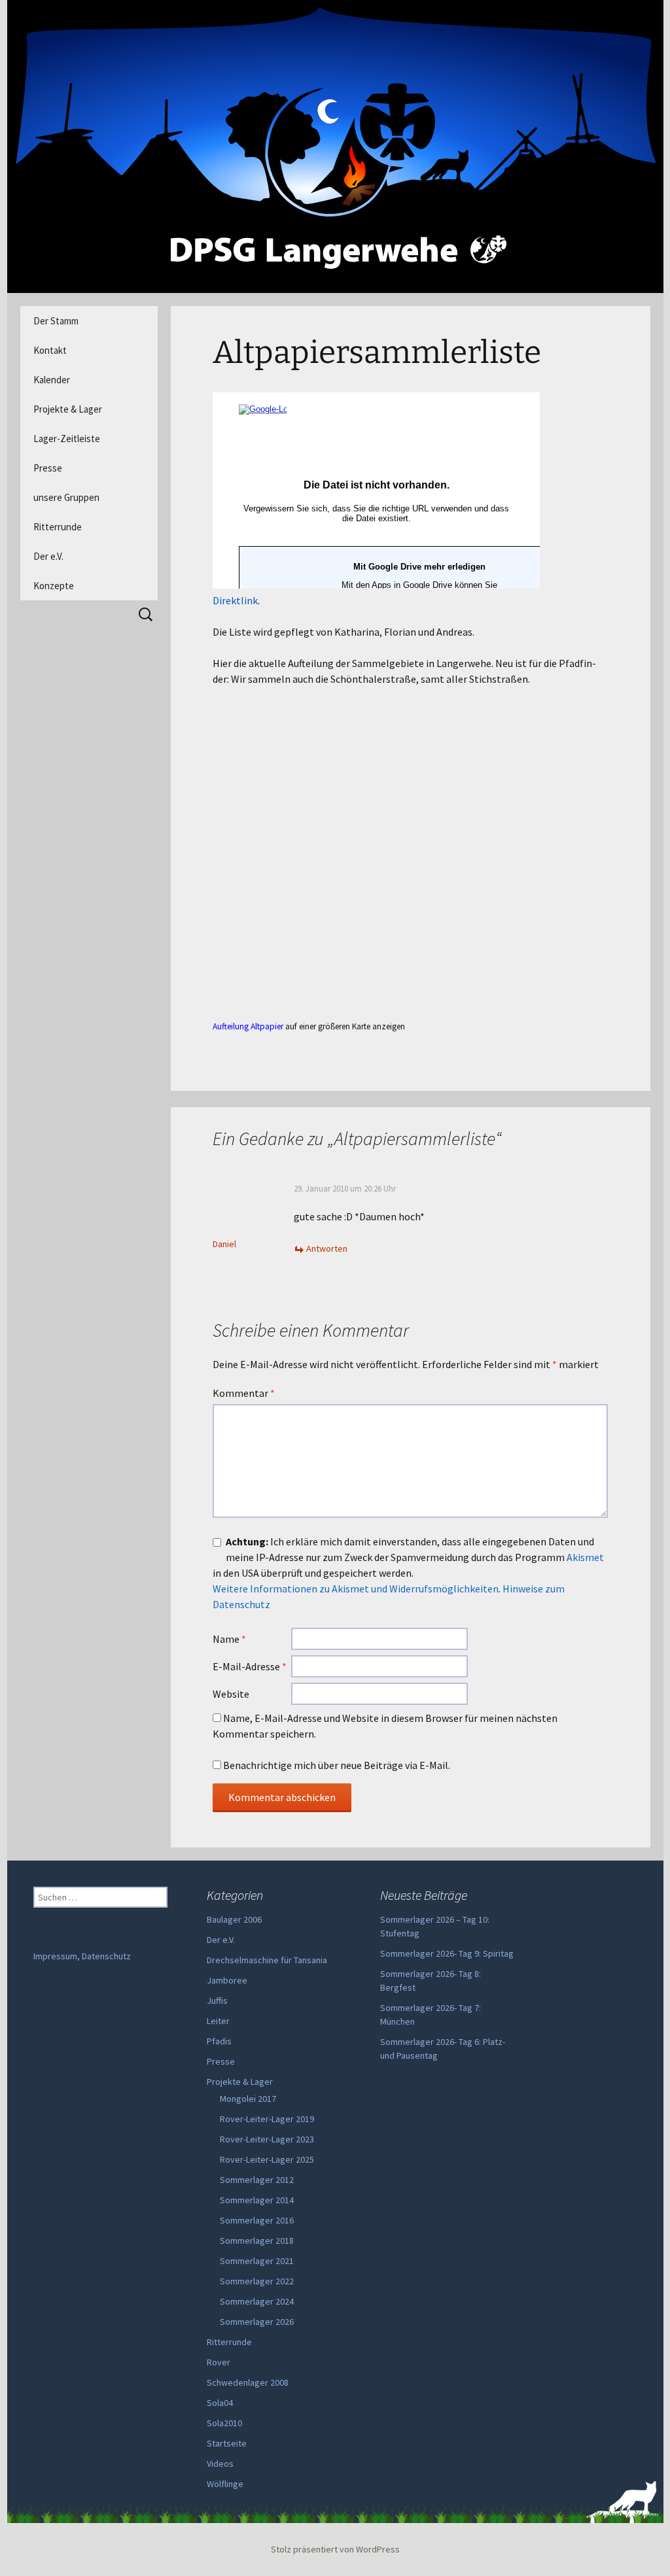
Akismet (585, 1557)
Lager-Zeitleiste (67, 438)
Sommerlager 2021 (257, 2261)
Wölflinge (225, 2484)
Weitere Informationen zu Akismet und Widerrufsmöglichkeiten (356, 1589)
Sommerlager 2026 (257, 2322)
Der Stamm (56, 321)
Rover (219, 2362)
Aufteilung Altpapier (248, 1026)
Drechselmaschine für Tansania (267, 1960)
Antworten (327, 1248)
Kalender (52, 380)
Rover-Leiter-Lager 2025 (267, 2159)
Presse (48, 468)
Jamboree (227, 1980)
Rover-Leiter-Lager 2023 (267, 2139)
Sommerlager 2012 (257, 2180)
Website (231, 1694)
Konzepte (54, 586)
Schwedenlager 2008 (248, 2382)
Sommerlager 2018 (257, 2241)
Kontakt (50, 350)
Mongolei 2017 (248, 2099)
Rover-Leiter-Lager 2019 (267, 2119)
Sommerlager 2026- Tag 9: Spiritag (447, 1953)
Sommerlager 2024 (257, 2301)
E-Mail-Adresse (250, 1666)
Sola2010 (224, 2423)
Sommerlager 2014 (257, 2200)
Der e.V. (48, 556)
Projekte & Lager (68, 409)
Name (229, 1639)
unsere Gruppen (66, 497)
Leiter (218, 2021)
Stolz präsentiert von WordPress (335, 2549)
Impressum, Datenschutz (82, 1956)
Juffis (217, 2001)
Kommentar (244, 1393)
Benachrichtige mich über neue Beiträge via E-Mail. (337, 1765)
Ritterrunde (58, 527)
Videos (220, 2464)
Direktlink (235, 600)
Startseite (227, 2443)
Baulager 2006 (234, 1919)
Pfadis (219, 2041)
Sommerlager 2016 (257, 2220)
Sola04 (220, 2403)
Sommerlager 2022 (257, 2281)
